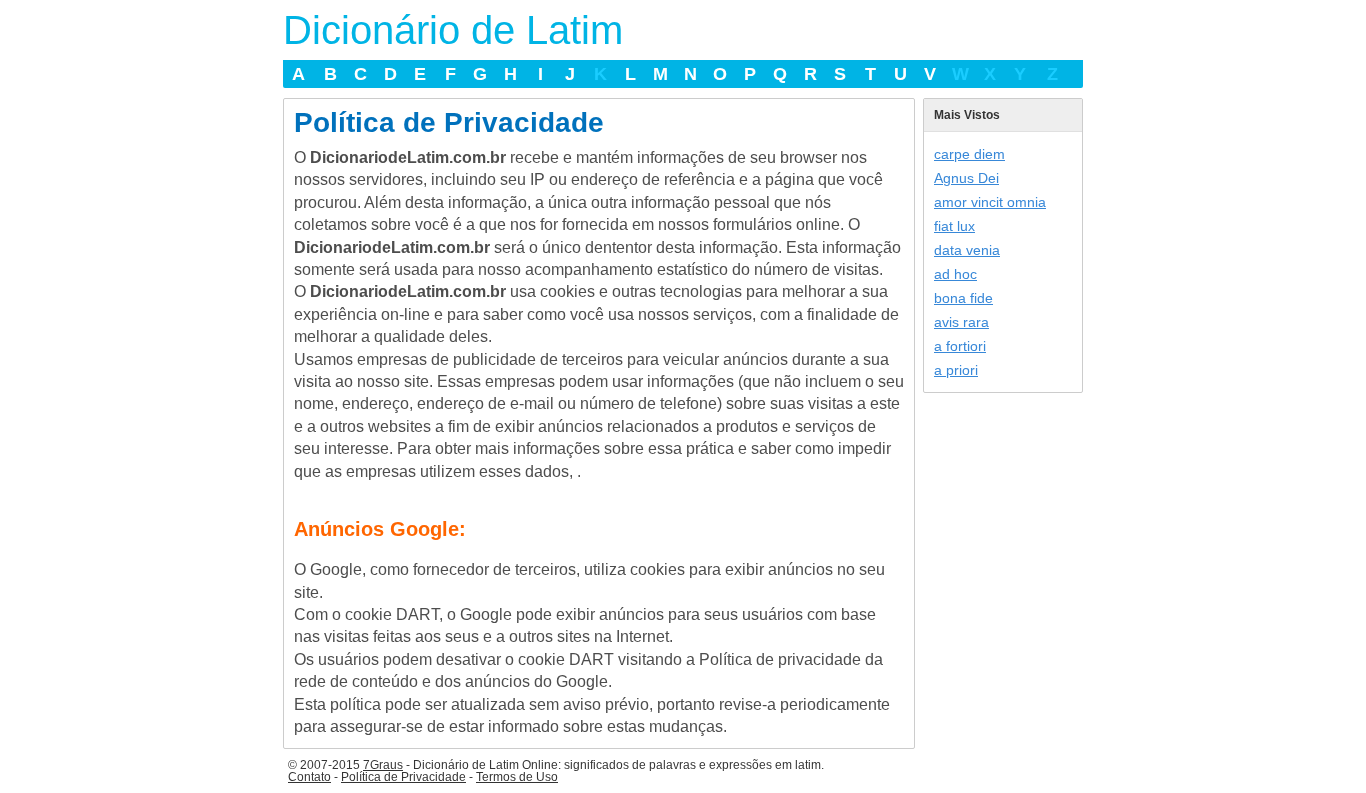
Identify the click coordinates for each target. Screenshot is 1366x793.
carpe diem (969, 154)
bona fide (963, 298)
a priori (956, 370)
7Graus (383, 765)
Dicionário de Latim (453, 30)
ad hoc (955, 274)
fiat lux (954, 226)
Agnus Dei (966, 178)
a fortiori (960, 346)
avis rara (961, 322)
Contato (309, 777)
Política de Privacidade (403, 777)
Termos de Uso (517, 777)
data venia (967, 250)
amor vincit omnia (990, 202)
